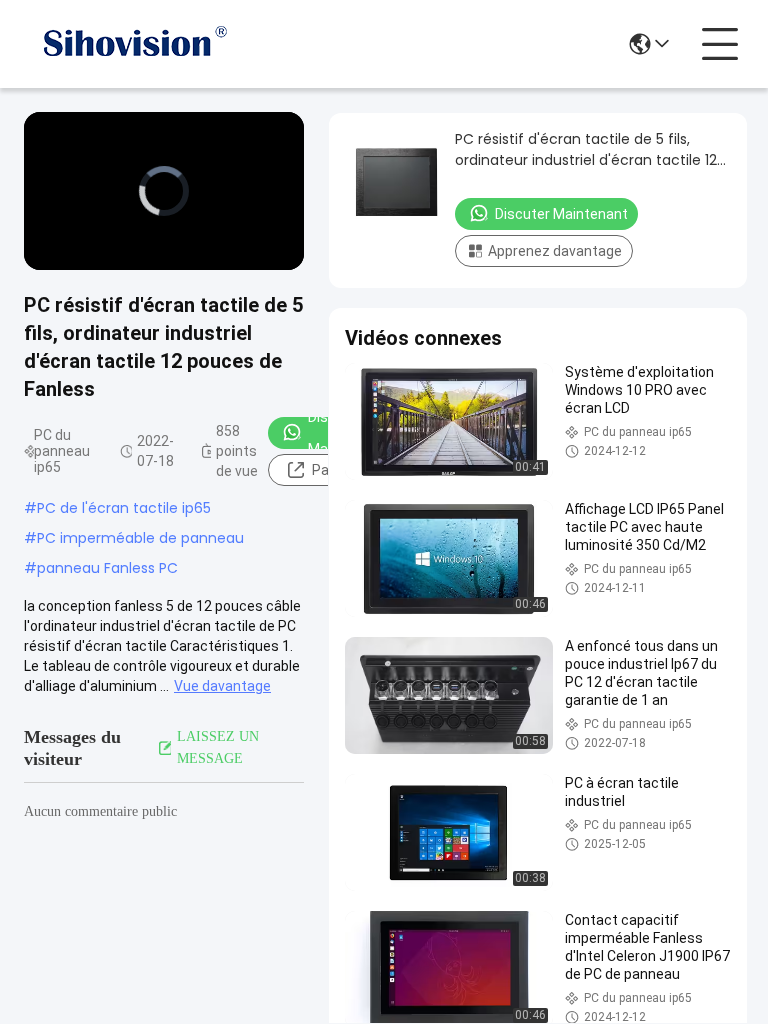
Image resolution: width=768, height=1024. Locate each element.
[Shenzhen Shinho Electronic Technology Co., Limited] (134, 44)
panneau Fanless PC (107, 568)
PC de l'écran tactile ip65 (124, 508)
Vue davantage (222, 686)
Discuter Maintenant (561, 214)
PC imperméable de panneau (140, 538)
